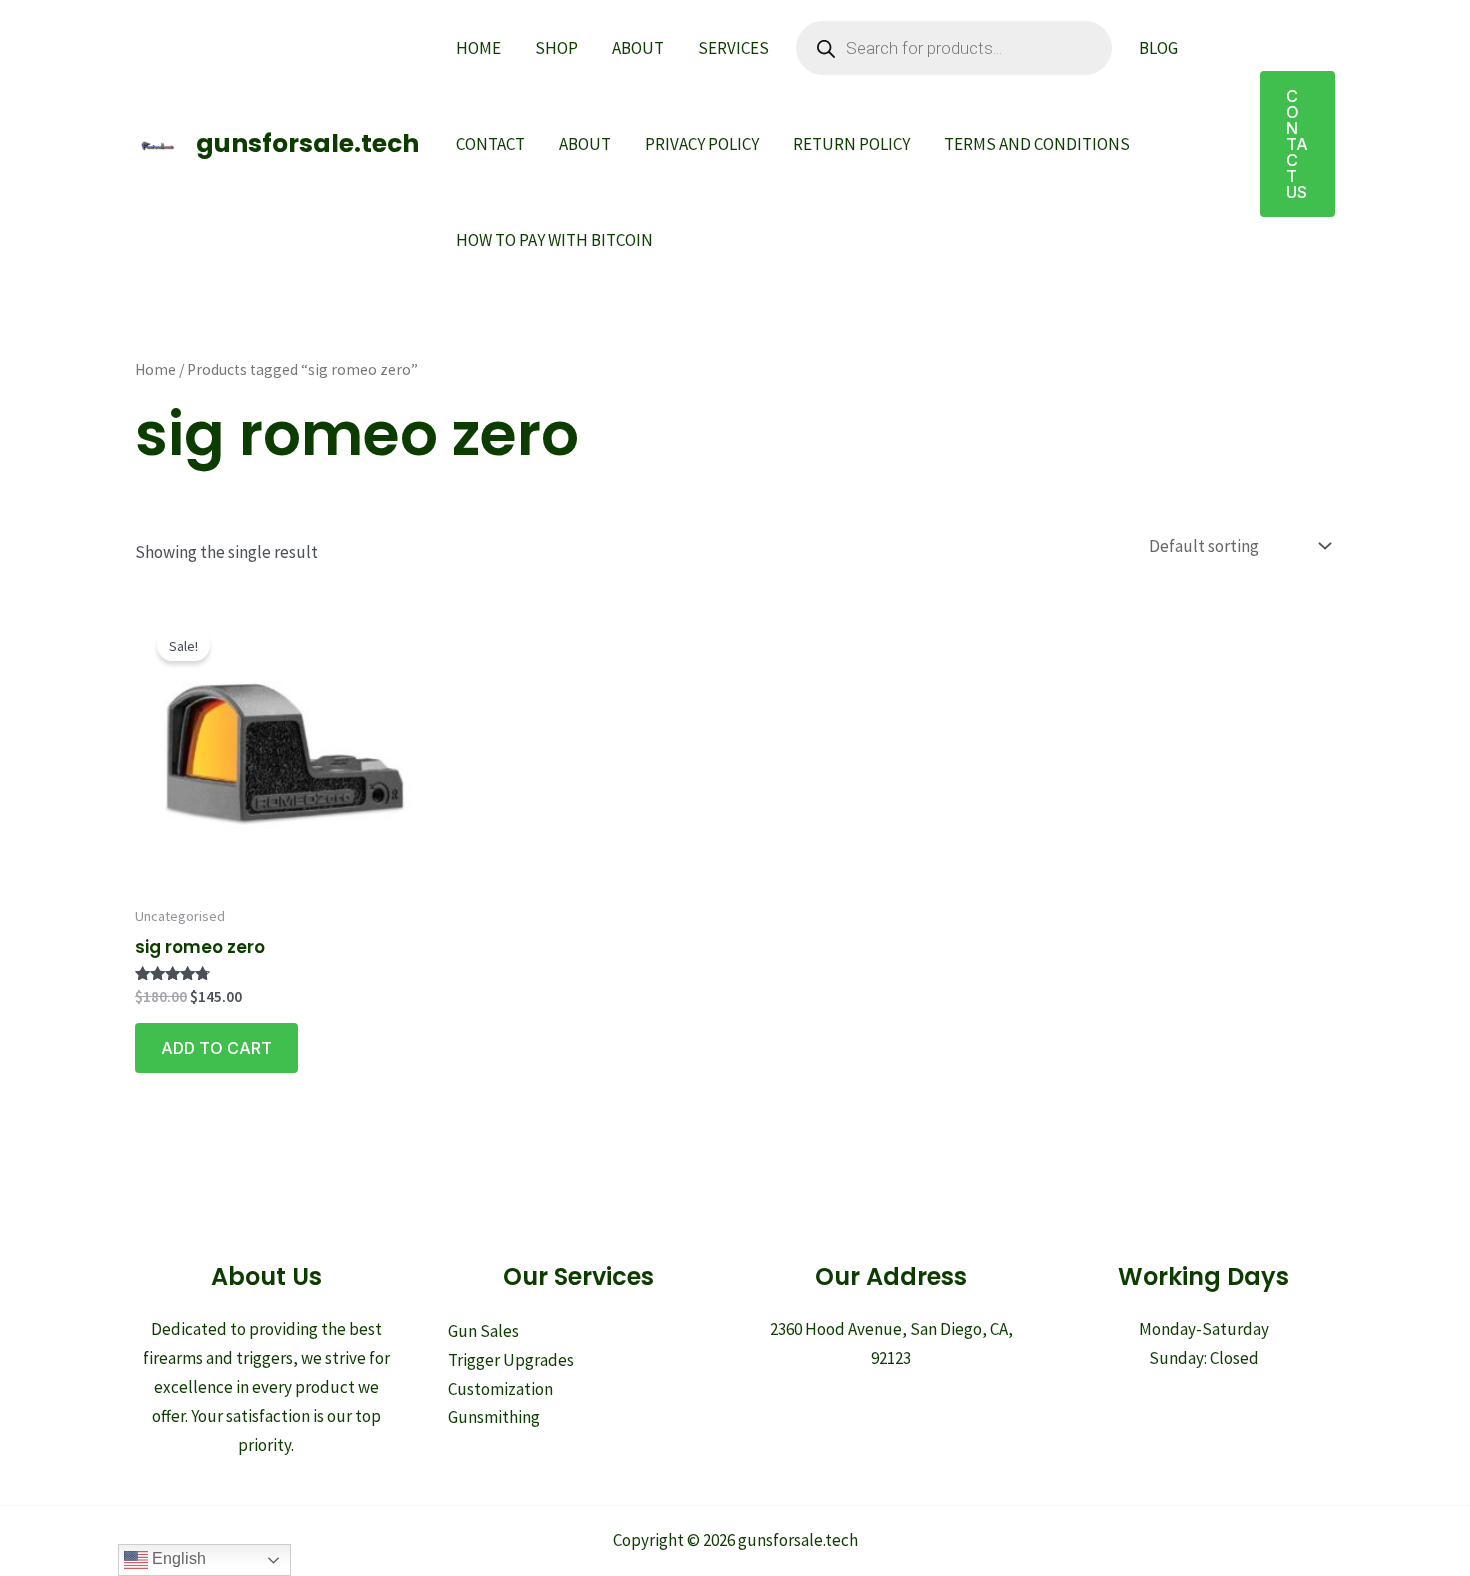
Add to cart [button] (216, 1048)
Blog (1158, 48)
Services (733, 48)
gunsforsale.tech (307, 143)
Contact (490, 144)
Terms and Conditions (1037, 144)
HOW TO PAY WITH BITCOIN (554, 240)
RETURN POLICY (851, 144)
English (177, 1558)
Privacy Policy (702, 144)
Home (478, 48)
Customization (500, 1389)
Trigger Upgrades (511, 1360)
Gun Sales (483, 1331)
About (638, 48)
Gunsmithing (494, 1417)
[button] (1297, 144)
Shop (556, 48)
